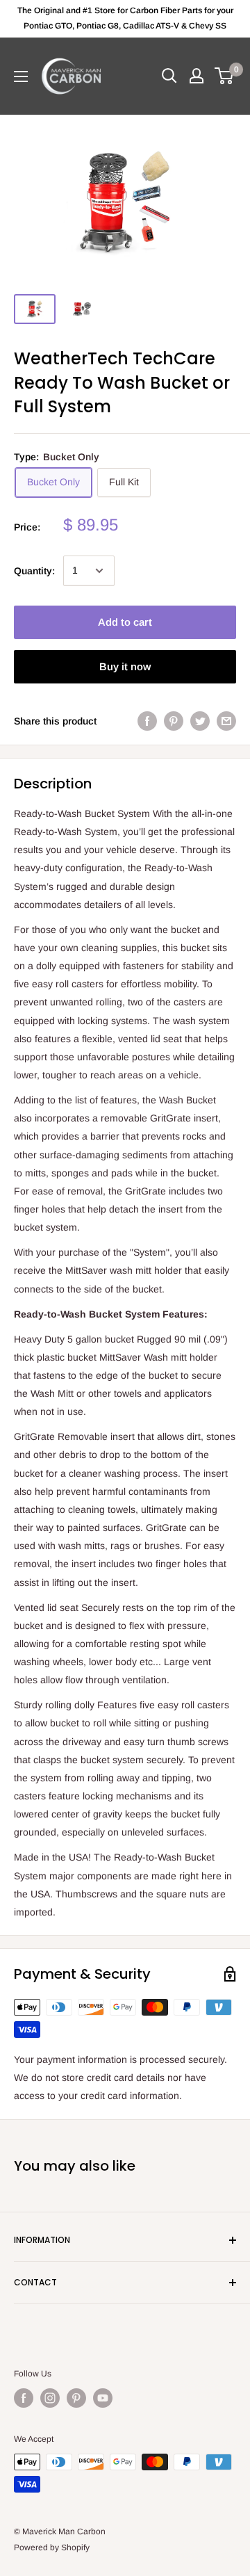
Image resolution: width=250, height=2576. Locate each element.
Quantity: (34, 571)
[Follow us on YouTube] (103, 2398)
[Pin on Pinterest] (174, 721)
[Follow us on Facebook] (24, 2398)
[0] (225, 76)
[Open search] (169, 76)
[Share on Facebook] (147, 721)
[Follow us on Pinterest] (76, 2398)
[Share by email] (226, 721)
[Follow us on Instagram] (50, 2398)
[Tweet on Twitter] (200, 721)
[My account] (197, 76)
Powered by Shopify (52, 2547)
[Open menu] (21, 76)
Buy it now (125, 666)
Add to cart (125, 622)
